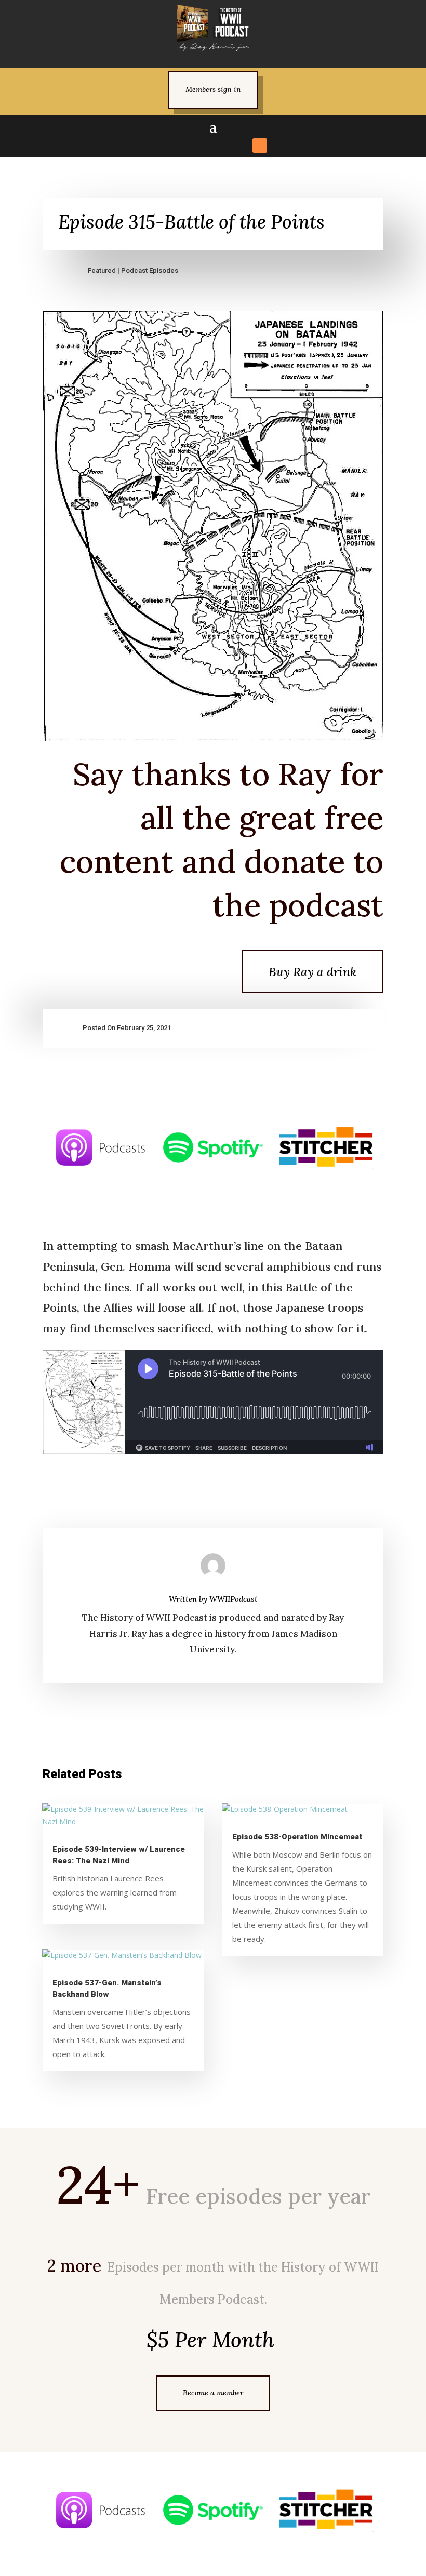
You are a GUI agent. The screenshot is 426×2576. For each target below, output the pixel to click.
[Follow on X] (185, 145)
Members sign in (213, 89)
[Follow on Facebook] (166, 145)
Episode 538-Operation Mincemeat (297, 1837)
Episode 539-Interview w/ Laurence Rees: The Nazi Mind (119, 1855)
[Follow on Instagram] (204, 145)
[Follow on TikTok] (222, 145)
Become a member (213, 2393)
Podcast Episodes (150, 270)
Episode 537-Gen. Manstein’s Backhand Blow (107, 1988)
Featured (102, 270)
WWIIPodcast (234, 1599)
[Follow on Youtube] (241, 145)
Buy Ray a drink (312, 972)
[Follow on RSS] (260, 145)
